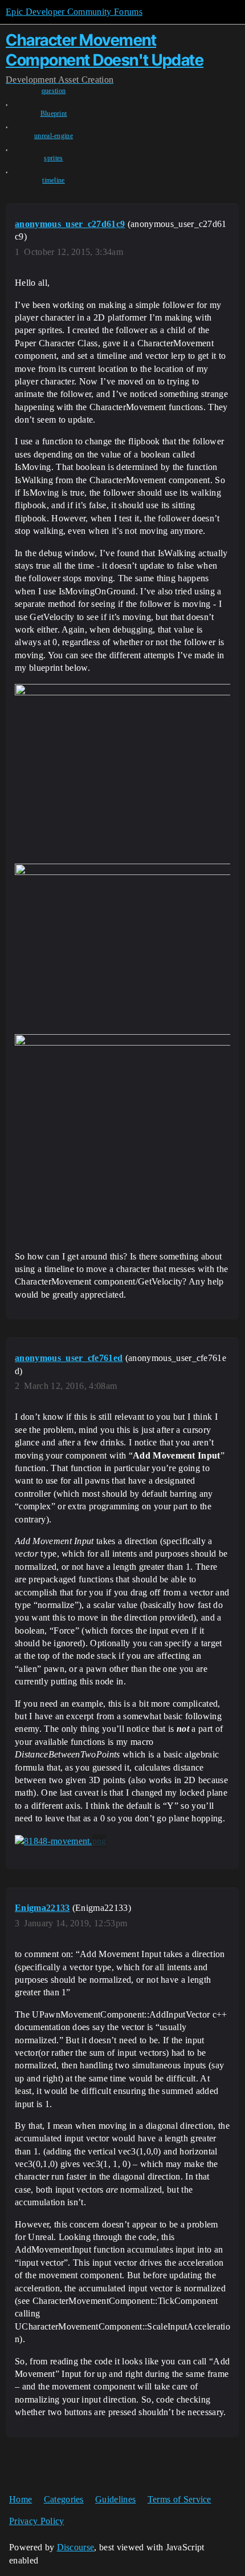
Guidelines (115, 2499)
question (54, 91)
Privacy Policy (36, 2521)
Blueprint (54, 114)
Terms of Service (179, 2499)
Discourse (76, 2547)
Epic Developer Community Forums (74, 12)
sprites (53, 158)
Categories (64, 2499)
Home (21, 2499)
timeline (54, 180)
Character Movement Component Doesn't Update (105, 50)
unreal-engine (54, 136)
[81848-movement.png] (61, 1841)
